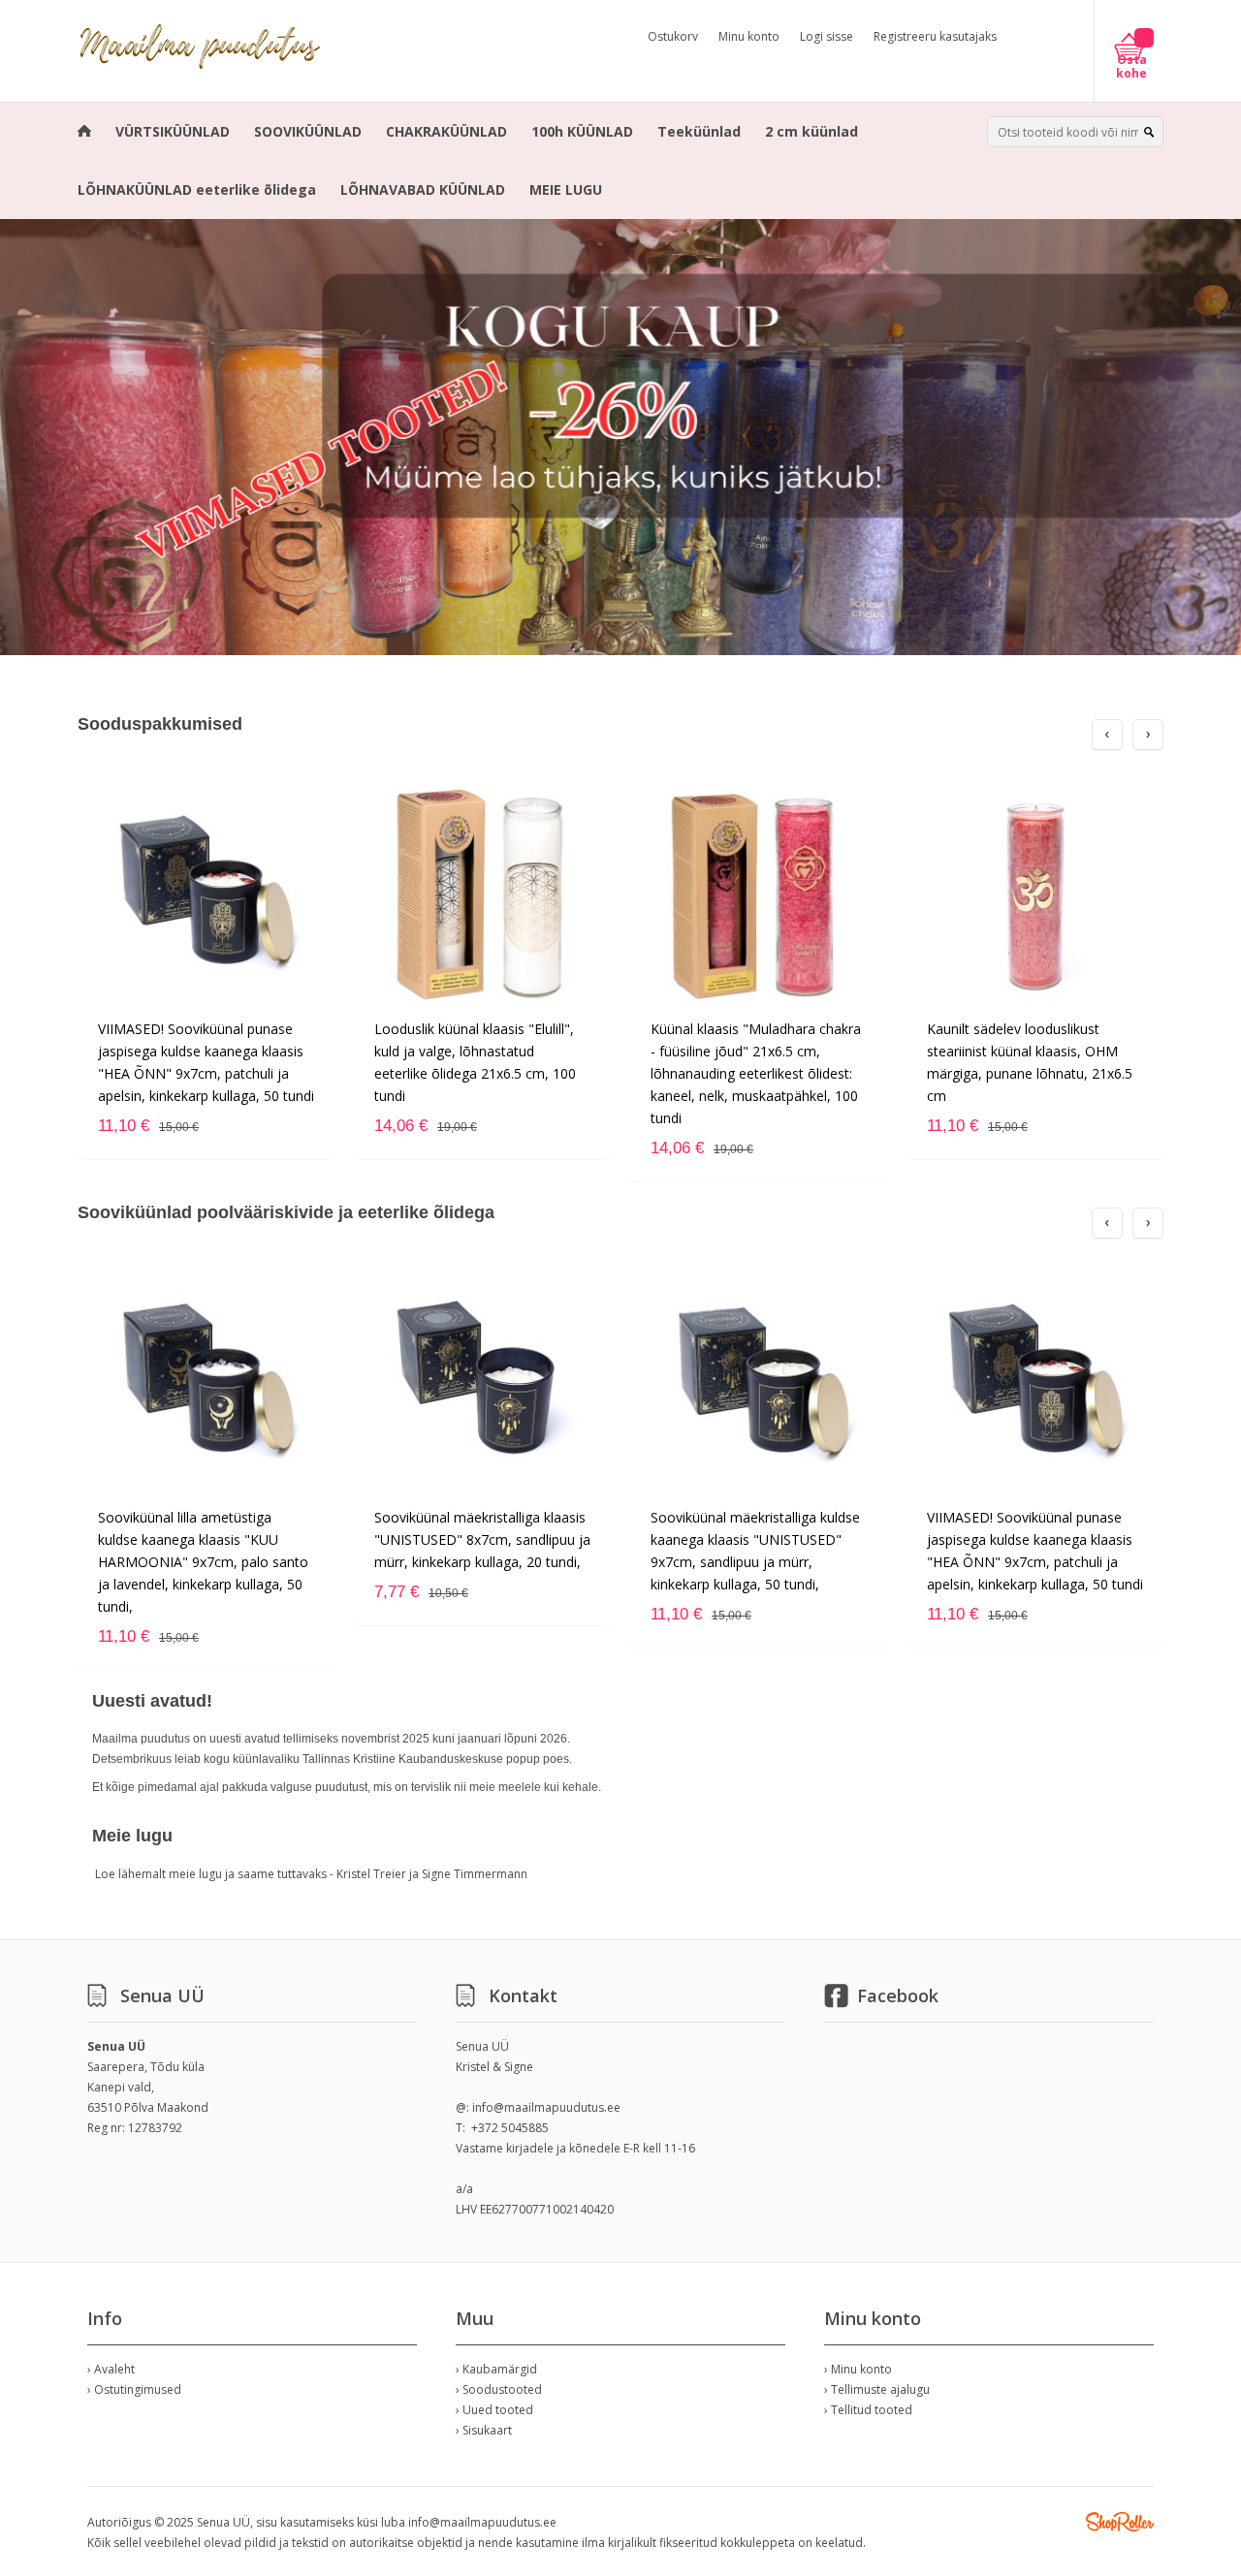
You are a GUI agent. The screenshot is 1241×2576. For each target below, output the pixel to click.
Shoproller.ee (1120, 2522)
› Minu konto (858, 2369)
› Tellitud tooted (868, 2410)
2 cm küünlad (811, 131)
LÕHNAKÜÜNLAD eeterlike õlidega (197, 189)
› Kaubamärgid (496, 2369)
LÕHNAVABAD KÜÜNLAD (423, 189)
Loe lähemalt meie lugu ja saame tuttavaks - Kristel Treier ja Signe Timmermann (311, 1874)
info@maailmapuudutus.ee (546, 2107)
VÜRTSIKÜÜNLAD (173, 131)
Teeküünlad (699, 131)
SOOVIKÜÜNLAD (308, 131)
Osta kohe (1131, 67)
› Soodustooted (499, 2389)
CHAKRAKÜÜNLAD (446, 131)
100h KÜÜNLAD (582, 131)
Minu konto (749, 36)
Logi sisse (827, 36)
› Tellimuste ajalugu (877, 2389)
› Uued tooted (494, 2410)
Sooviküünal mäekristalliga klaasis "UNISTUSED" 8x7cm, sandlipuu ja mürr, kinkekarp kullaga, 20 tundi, (482, 1539)
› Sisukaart (484, 2430)
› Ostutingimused (134, 2389)
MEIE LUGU (566, 189)
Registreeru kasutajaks (935, 36)
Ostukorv (673, 36)
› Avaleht (111, 2369)
